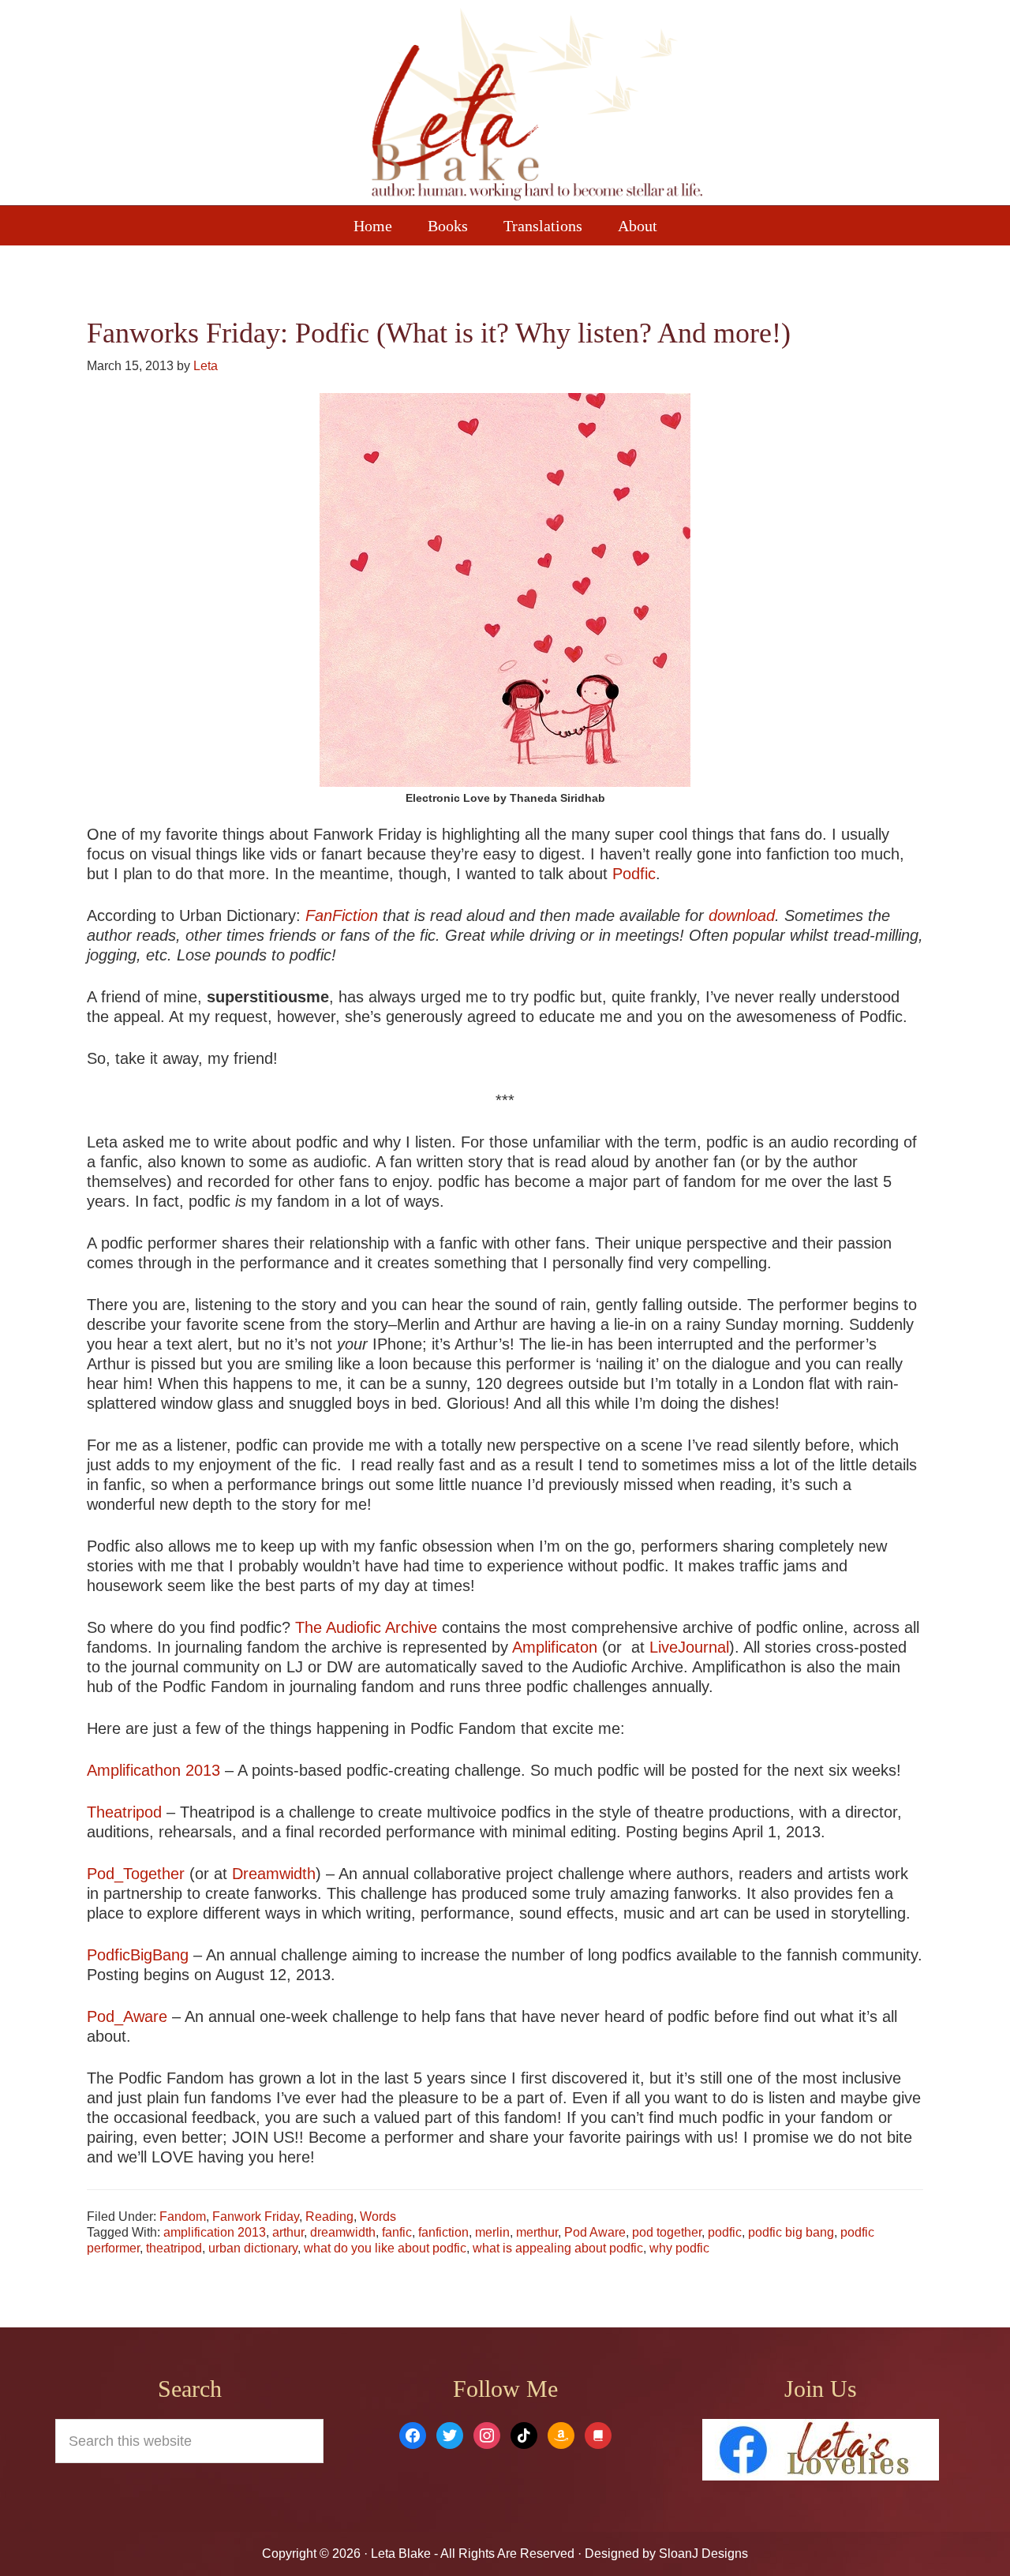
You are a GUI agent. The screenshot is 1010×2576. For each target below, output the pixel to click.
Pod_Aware (129, 2016)
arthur (288, 2232)
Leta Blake (537, 107)
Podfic (634, 874)
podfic (725, 2232)
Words (378, 2217)
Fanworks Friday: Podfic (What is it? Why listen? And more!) (439, 333)
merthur (537, 2232)
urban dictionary (253, 2248)
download (742, 915)
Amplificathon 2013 (153, 1770)
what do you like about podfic (385, 2248)
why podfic (679, 2248)
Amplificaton (555, 1647)
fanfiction (443, 2232)
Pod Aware (595, 2232)
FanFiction (342, 915)
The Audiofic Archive (366, 1627)
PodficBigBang (140, 1955)
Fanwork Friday (256, 2217)
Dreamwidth (274, 1874)
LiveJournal (689, 1647)
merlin (492, 2232)
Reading (329, 2217)
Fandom (183, 2217)
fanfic (397, 2232)
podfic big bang (791, 2232)
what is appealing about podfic (558, 2248)
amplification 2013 (215, 2232)
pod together (667, 2232)
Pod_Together (136, 1874)
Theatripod (124, 1812)
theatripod (174, 2248)
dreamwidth (343, 2232)
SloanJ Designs (702, 2554)
